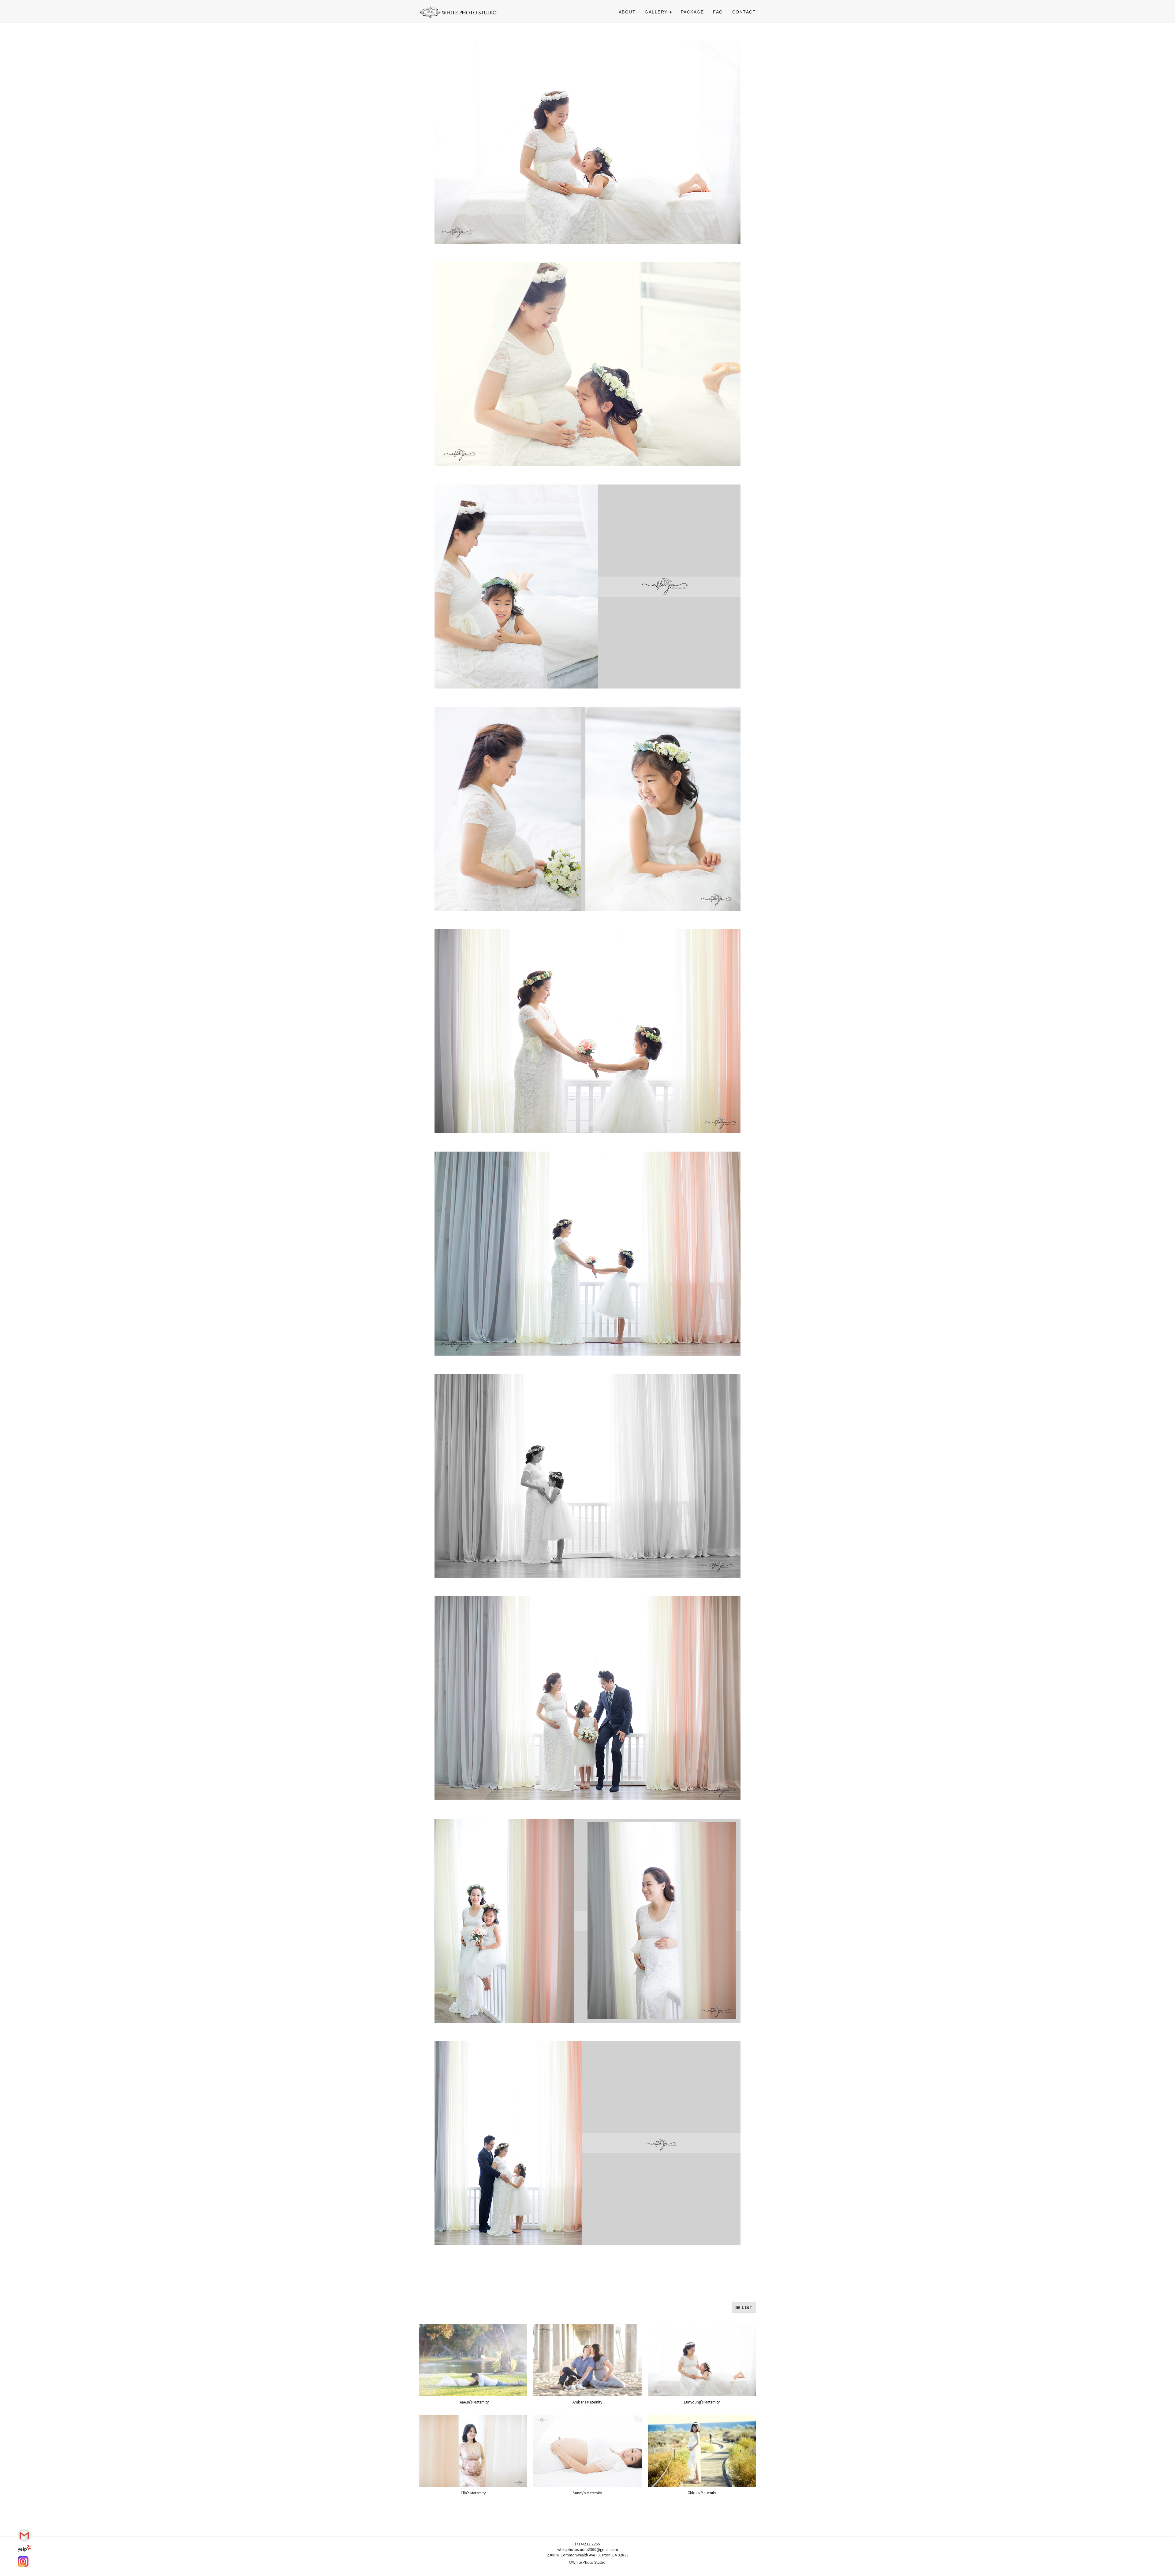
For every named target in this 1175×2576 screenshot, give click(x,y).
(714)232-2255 (587, 2544)
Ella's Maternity (473, 2493)
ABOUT (627, 12)
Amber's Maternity (587, 2402)
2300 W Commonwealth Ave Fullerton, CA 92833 (588, 2555)
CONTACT (744, 12)
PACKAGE (692, 12)
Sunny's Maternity (587, 2493)
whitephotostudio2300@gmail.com (588, 2549)
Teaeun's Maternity (473, 2402)
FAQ (718, 12)
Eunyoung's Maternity (702, 2402)
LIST (746, 2308)
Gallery (656, 12)
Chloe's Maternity (702, 2492)
